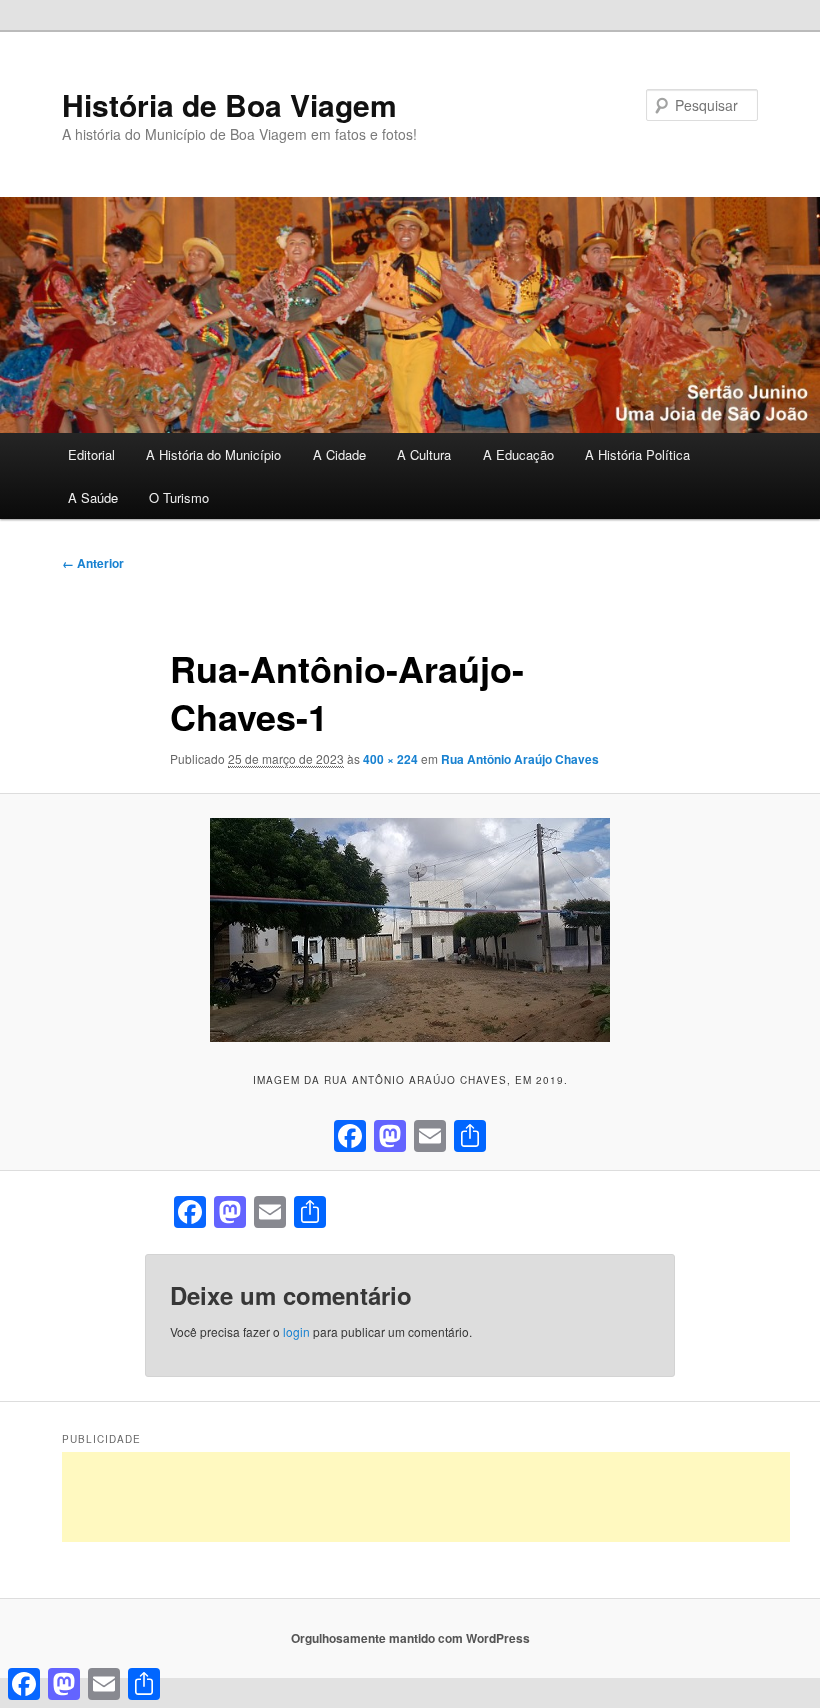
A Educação (518, 454)
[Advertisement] (426, 1497)
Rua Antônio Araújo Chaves (520, 759)
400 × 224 (390, 759)
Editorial (91, 454)
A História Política (637, 454)
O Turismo (179, 497)
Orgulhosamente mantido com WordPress (410, 1638)
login (296, 1331)
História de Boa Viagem (229, 104)
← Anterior (93, 563)
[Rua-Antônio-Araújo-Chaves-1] (410, 930)
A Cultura (424, 454)
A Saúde (93, 497)
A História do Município (213, 454)
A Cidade (339, 454)
